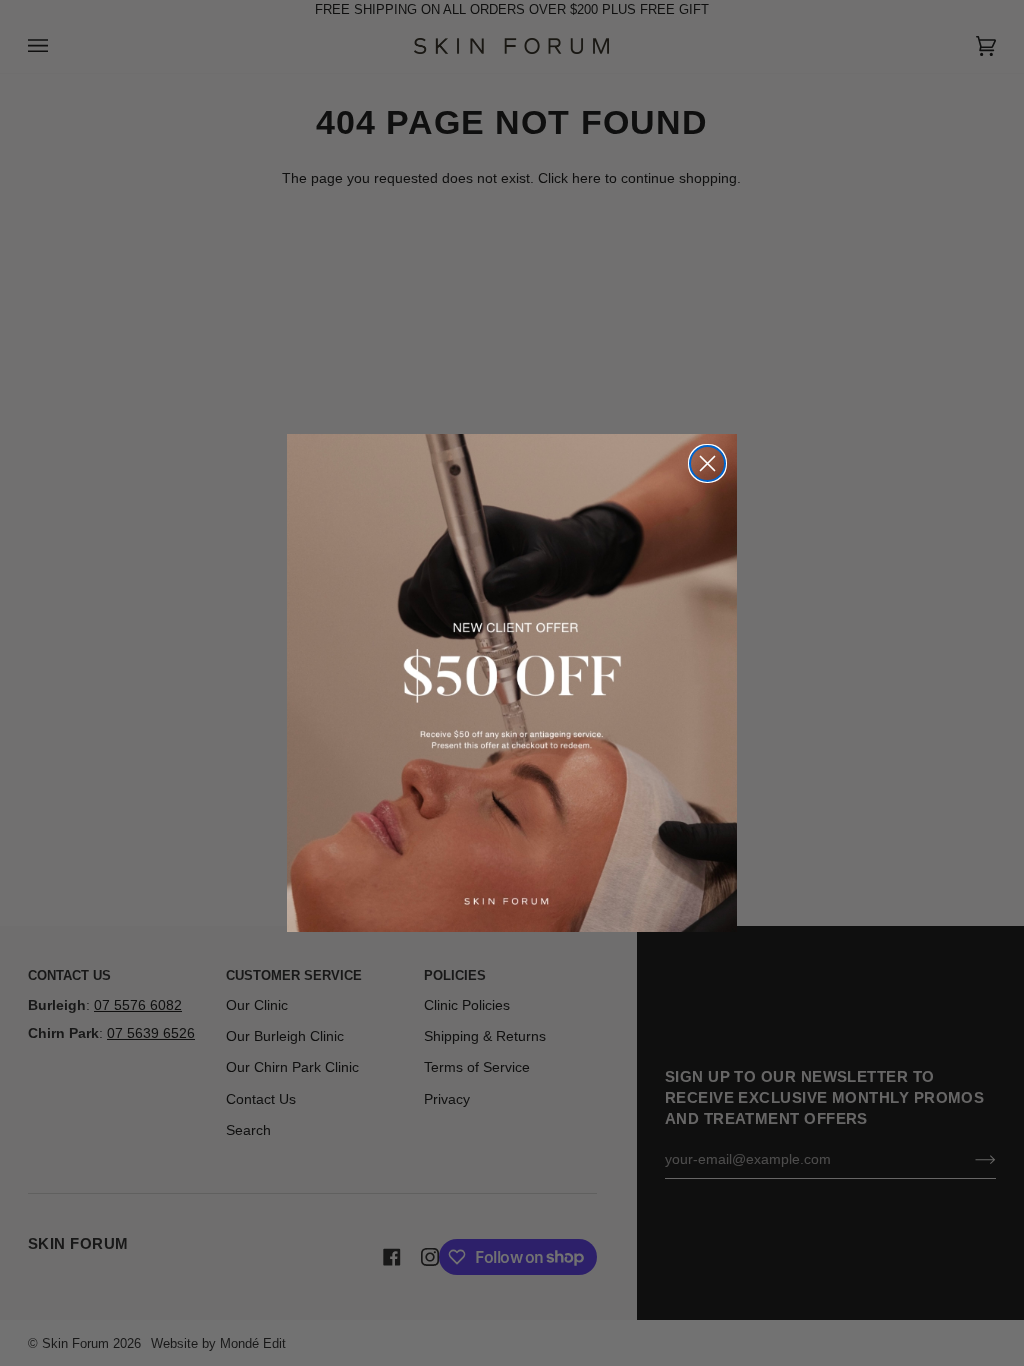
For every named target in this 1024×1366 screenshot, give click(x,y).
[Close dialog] (707, 463)
